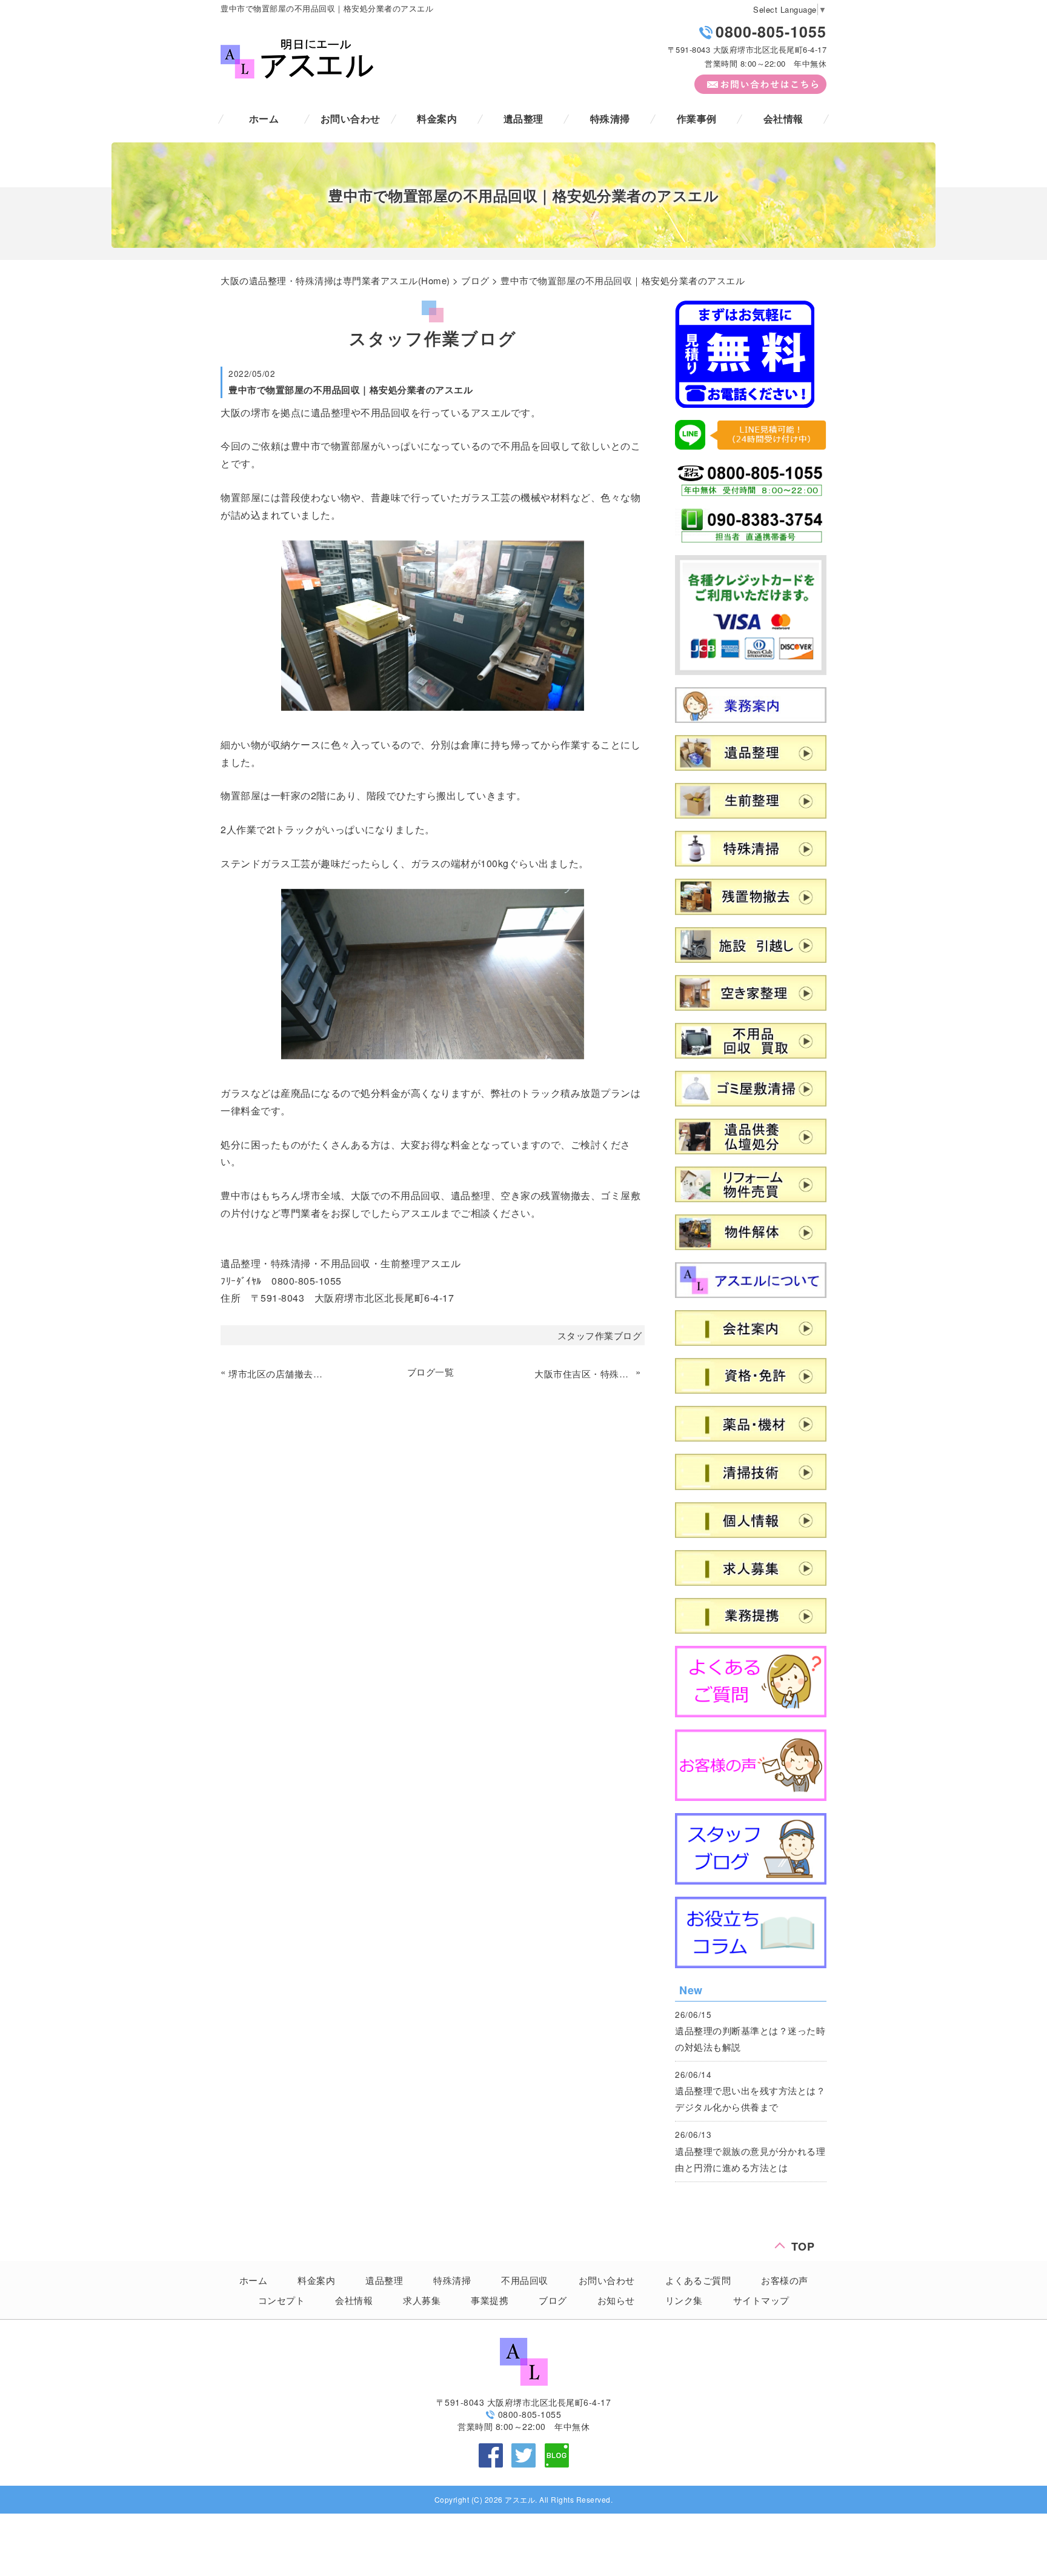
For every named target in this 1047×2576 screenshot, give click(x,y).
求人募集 (422, 2300)
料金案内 (437, 118)
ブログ (475, 280)
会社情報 (783, 118)
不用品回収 (525, 2280)
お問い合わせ (351, 118)
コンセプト (282, 2300)
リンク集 (684, 2300)
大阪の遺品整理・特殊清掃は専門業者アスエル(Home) (335, 280)
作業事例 (697, 118)
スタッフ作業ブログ (600, 1335)
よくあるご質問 (698, 2280)
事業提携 (490, 2300)
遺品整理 (523, 118)
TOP (803, 2244)
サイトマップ (761, 2300)
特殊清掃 (610, 118)
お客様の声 (785, 2280)
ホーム (264, 118)
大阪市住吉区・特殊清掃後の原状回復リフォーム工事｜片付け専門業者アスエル (583, 1373)
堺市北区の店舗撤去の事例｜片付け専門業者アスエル (278, 1373)
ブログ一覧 (431, 1372)
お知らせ (616, 2300)
